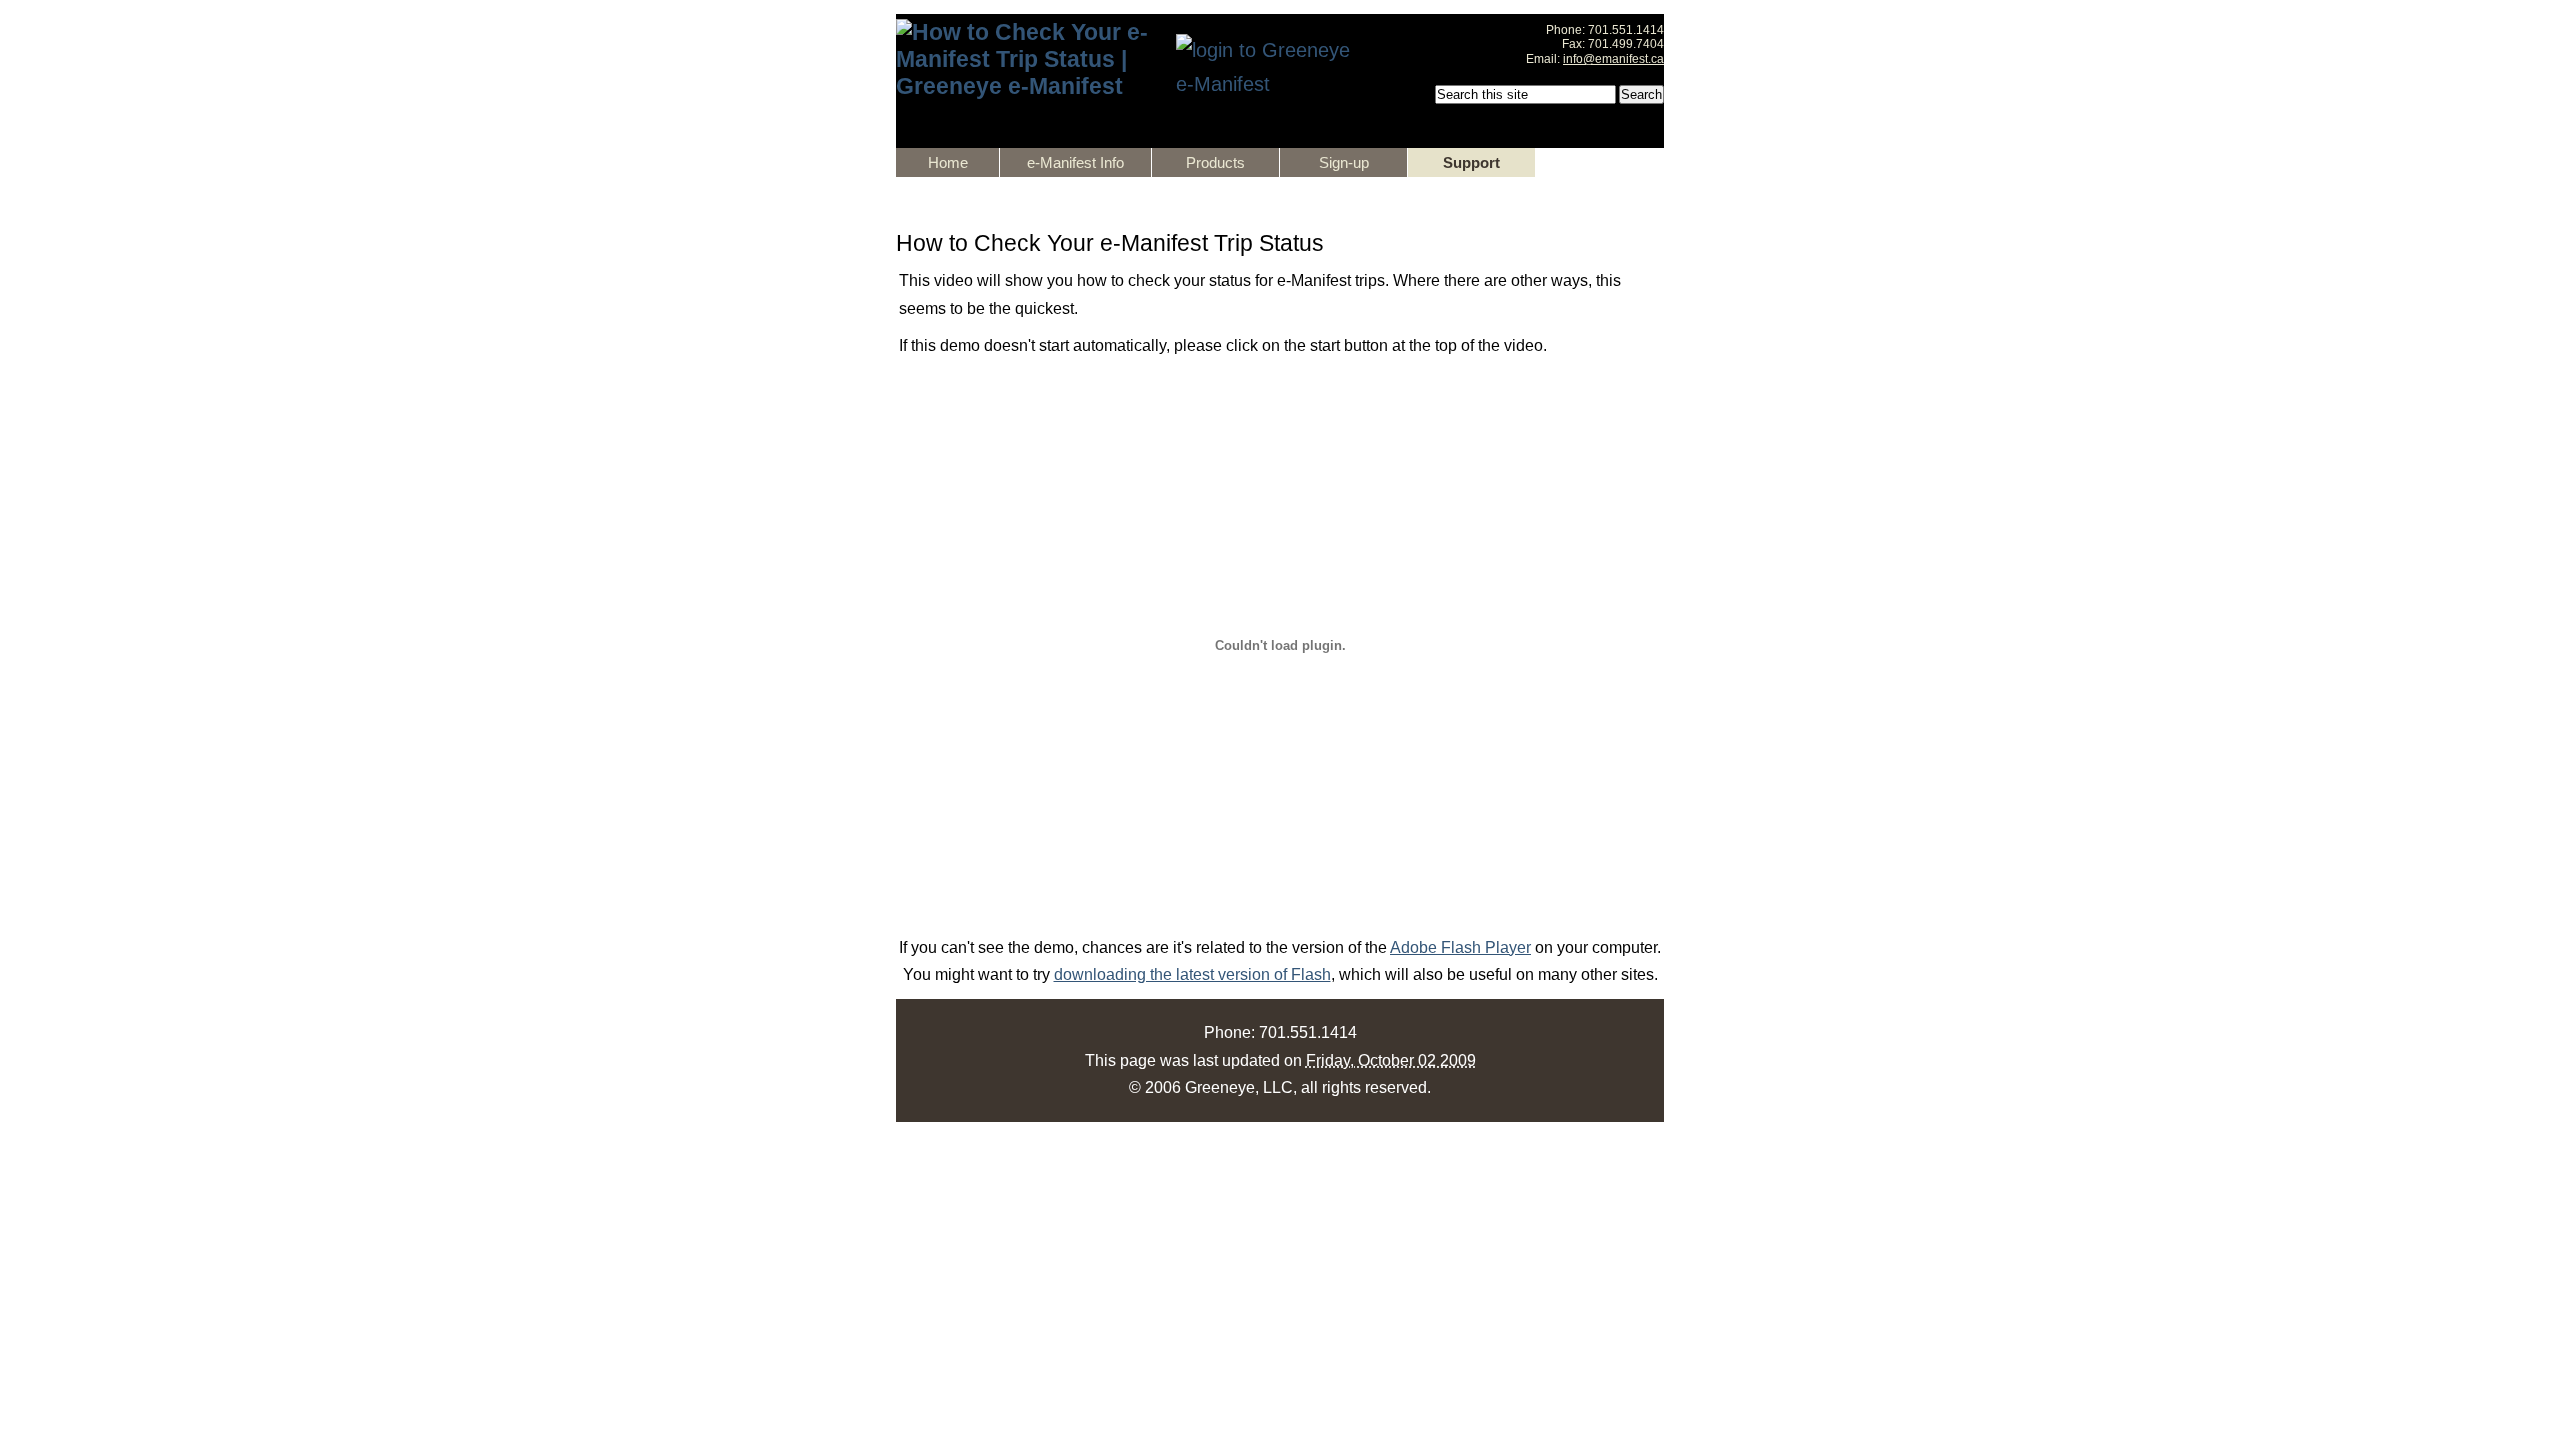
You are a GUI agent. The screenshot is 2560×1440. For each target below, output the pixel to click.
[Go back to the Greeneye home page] (1026, 86)
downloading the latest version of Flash (1192, 974)
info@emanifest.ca (1613, 58)
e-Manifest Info (1075, 162)
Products (1215, 162)
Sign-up (1344, 162)
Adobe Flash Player (1460, 947)
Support (1471, 162)
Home (948, 162)
